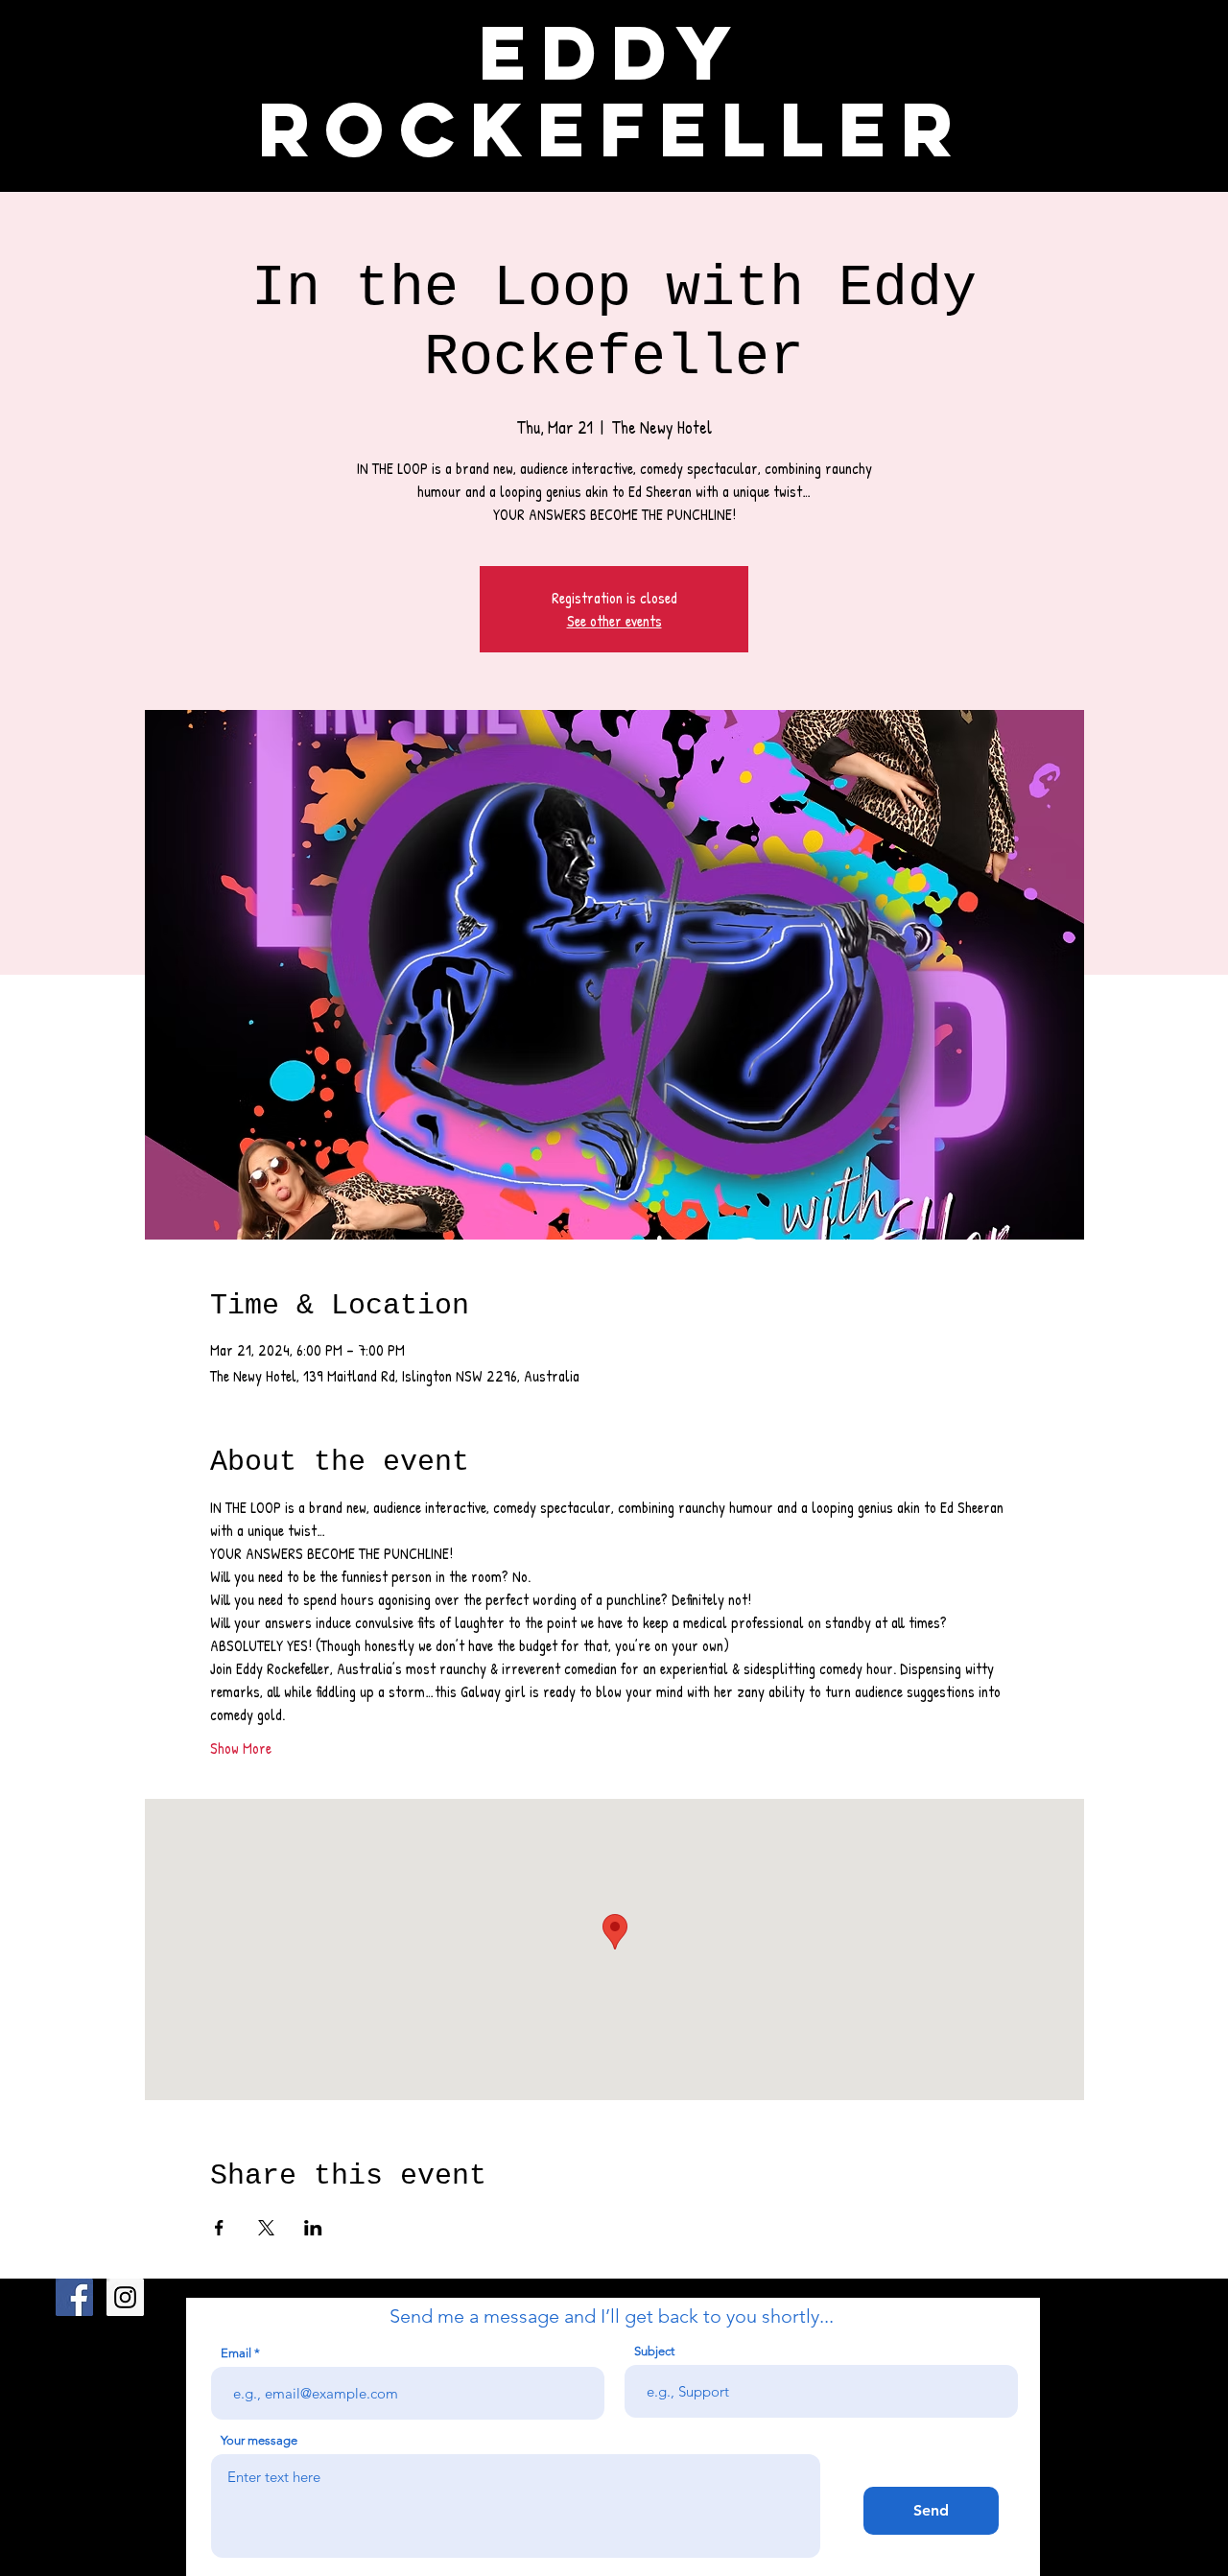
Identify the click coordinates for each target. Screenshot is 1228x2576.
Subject (654, 2351)
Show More (241, 1748)
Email (236, 2353)
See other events (614, 621)
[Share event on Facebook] (219, 2228)
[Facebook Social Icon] (74, 2297)
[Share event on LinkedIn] (313, 2228)
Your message (259, 2440)
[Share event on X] (266, 2228)
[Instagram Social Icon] (125, 2297)
